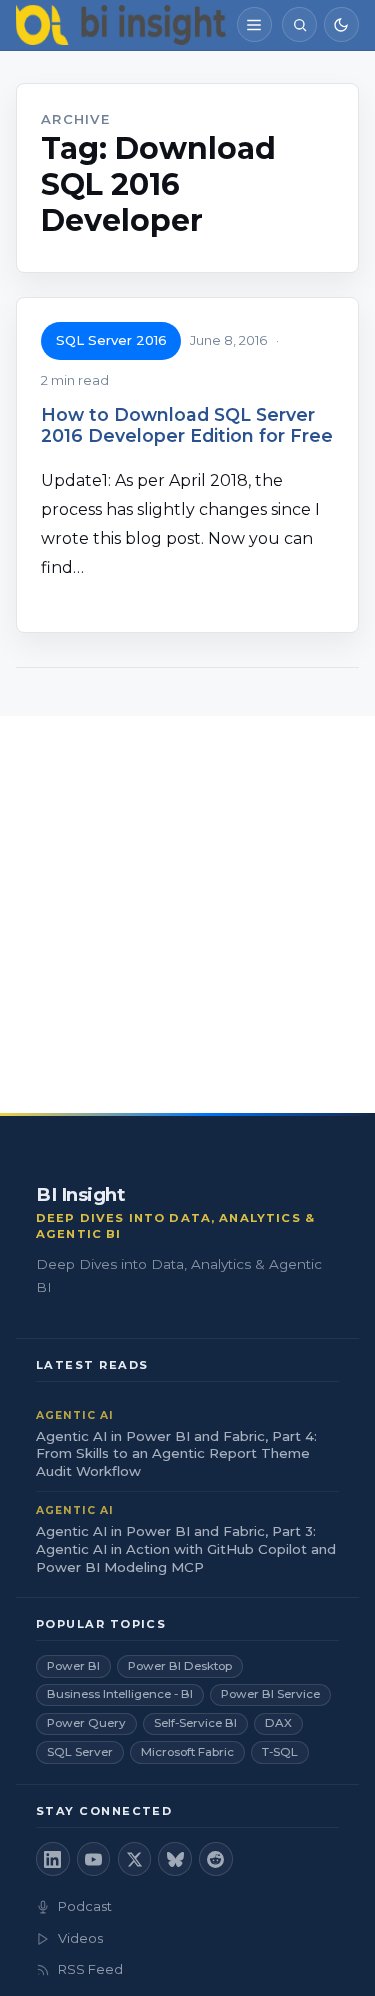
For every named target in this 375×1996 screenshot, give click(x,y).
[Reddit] (216, 1859)
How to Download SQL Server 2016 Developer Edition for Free (187, 425)
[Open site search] (299, 24)
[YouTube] (94, 1859)
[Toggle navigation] (254, 24)
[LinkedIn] (53, 1859)
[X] (135, 1859)
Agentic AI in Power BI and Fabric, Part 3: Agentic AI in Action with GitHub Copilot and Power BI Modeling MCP (186, 1549)
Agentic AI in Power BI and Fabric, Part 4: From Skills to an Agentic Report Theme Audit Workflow (176, 1454)
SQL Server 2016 (111, 340)
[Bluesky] (175, 1859)
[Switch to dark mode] (341, 24)
